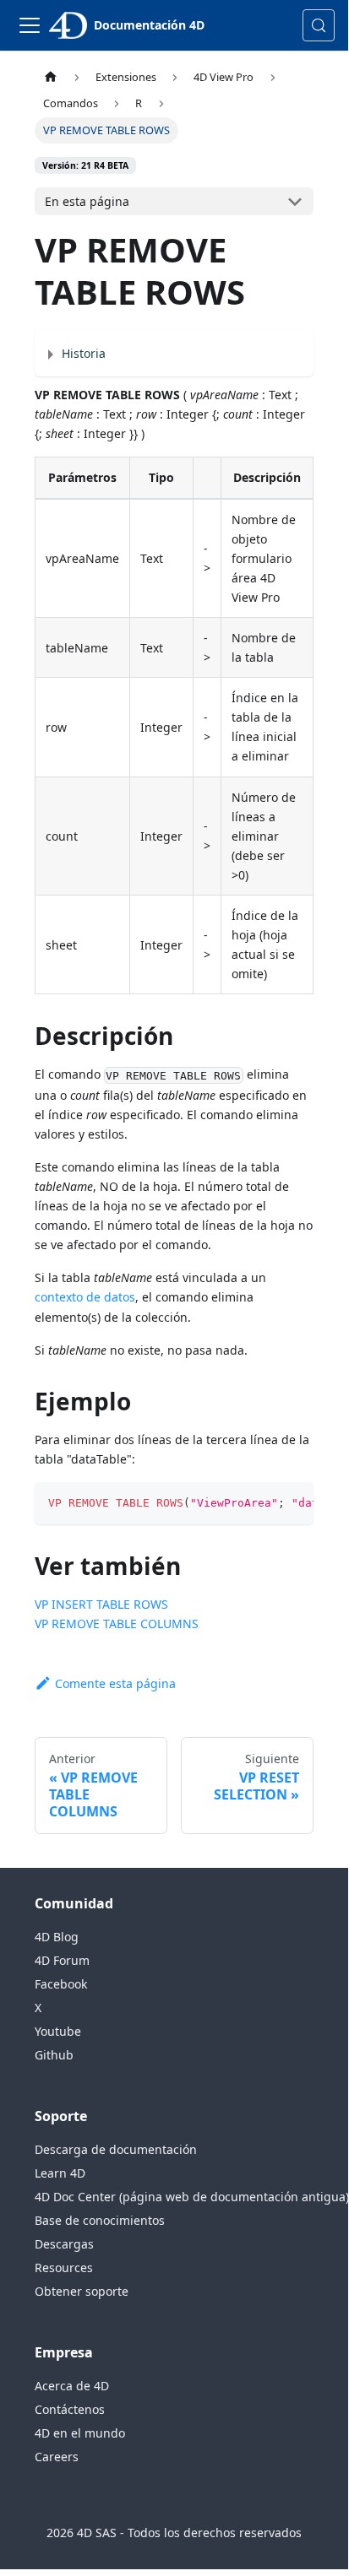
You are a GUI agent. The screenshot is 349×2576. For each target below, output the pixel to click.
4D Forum (62, 1960)
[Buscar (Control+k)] (319, 25)
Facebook (61, 1984)
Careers (57, 2457)
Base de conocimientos (100, 2220)
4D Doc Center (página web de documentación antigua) (192, 2197)
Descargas (64, 2244)
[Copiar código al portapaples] (294, 1503)
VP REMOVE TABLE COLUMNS (117, 1624)
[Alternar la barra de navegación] (30, 25)
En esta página (87, 201)
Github (54, 2055)
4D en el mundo (80, 2433)
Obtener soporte (82, 2291)
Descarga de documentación (116, 2149)
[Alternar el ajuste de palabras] (262, 1503)
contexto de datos (85, 1297)
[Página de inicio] (51, 77)
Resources (64, 2268)
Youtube (58, 2031)
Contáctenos (70, 2409)
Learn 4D (60, 2173)
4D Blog (57, 1937)
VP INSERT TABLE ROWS (101, 1604)
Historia (84, 353)
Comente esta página (115, 1683)
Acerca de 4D (72, 2386)
